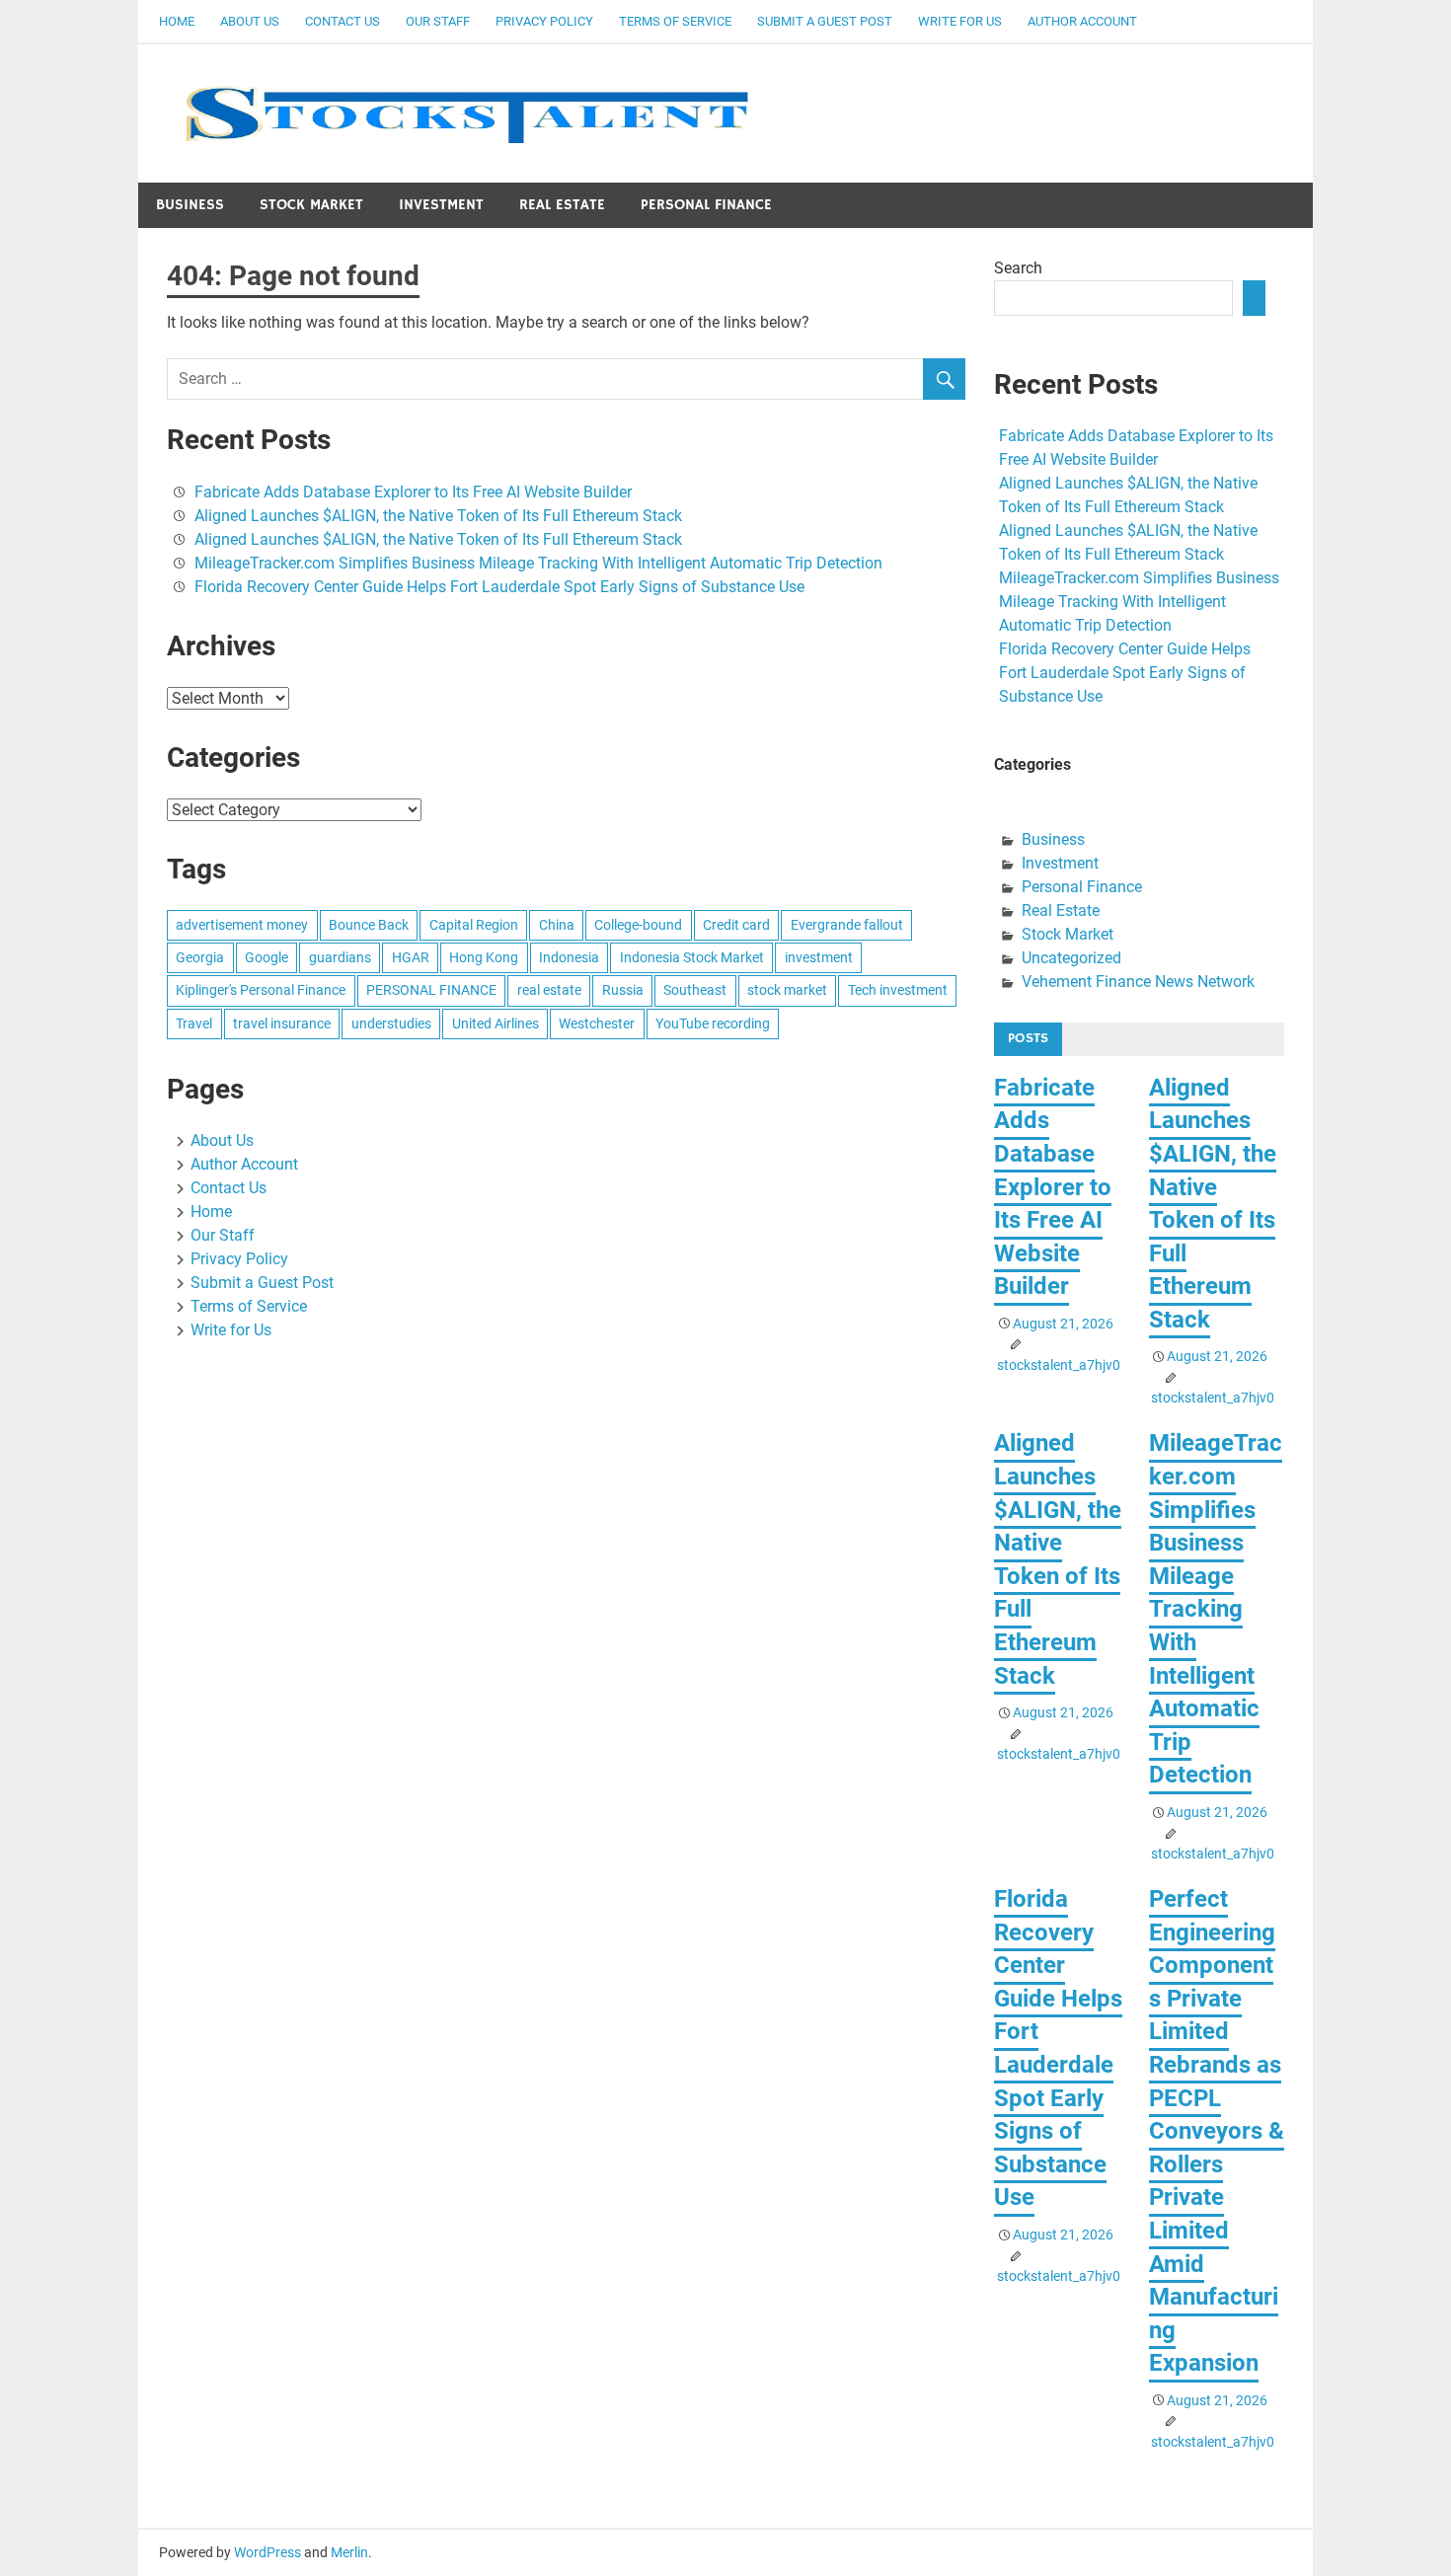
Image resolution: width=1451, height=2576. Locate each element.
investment (819, 957)
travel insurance (282, 1023)
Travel (194, 1023)
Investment (441, 205)
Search (1018, 268)
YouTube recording (713, 1023)
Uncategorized (1071, 958)
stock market (787, 990)
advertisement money (242, 925)
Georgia (200, 957)
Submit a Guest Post (825, 21)
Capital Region (474, 925)
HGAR (411, 957)
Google (267, 957)
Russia (623, 990)
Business (190, 205)
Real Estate (562, 205)
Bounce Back (369, 925)
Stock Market (311, 205)
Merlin (349, 2552)
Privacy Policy (544, 21)
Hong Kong (484, 957)
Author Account (1082, 21)
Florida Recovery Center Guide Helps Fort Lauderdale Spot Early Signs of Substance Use (499, 587)
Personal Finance (706, 205)
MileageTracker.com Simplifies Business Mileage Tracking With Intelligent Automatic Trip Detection (538, 563)
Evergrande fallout (847, 925)
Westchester (597, 1023)
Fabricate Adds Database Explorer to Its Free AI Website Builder (413, 492)
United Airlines (496, 1023)
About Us (250, 21)
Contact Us (343, 21)
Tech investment (898, 990)
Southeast (695, 990)
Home (177, 21)
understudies (391, 1023)
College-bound (638, 925)
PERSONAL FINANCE (431, 990)
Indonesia (569, 957)
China (557, 925)
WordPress (267, 2552)
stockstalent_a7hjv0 (1059, 1365)
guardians (340, 957)
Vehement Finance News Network (1138, 982)
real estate (549, 990)
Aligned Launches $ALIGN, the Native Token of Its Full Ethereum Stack (438, 516)
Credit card (736, 925)
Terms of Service (675, 21)
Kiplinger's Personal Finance (261, 990)
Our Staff (438, 21)
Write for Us (960, 21)
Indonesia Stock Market (692, 957)
